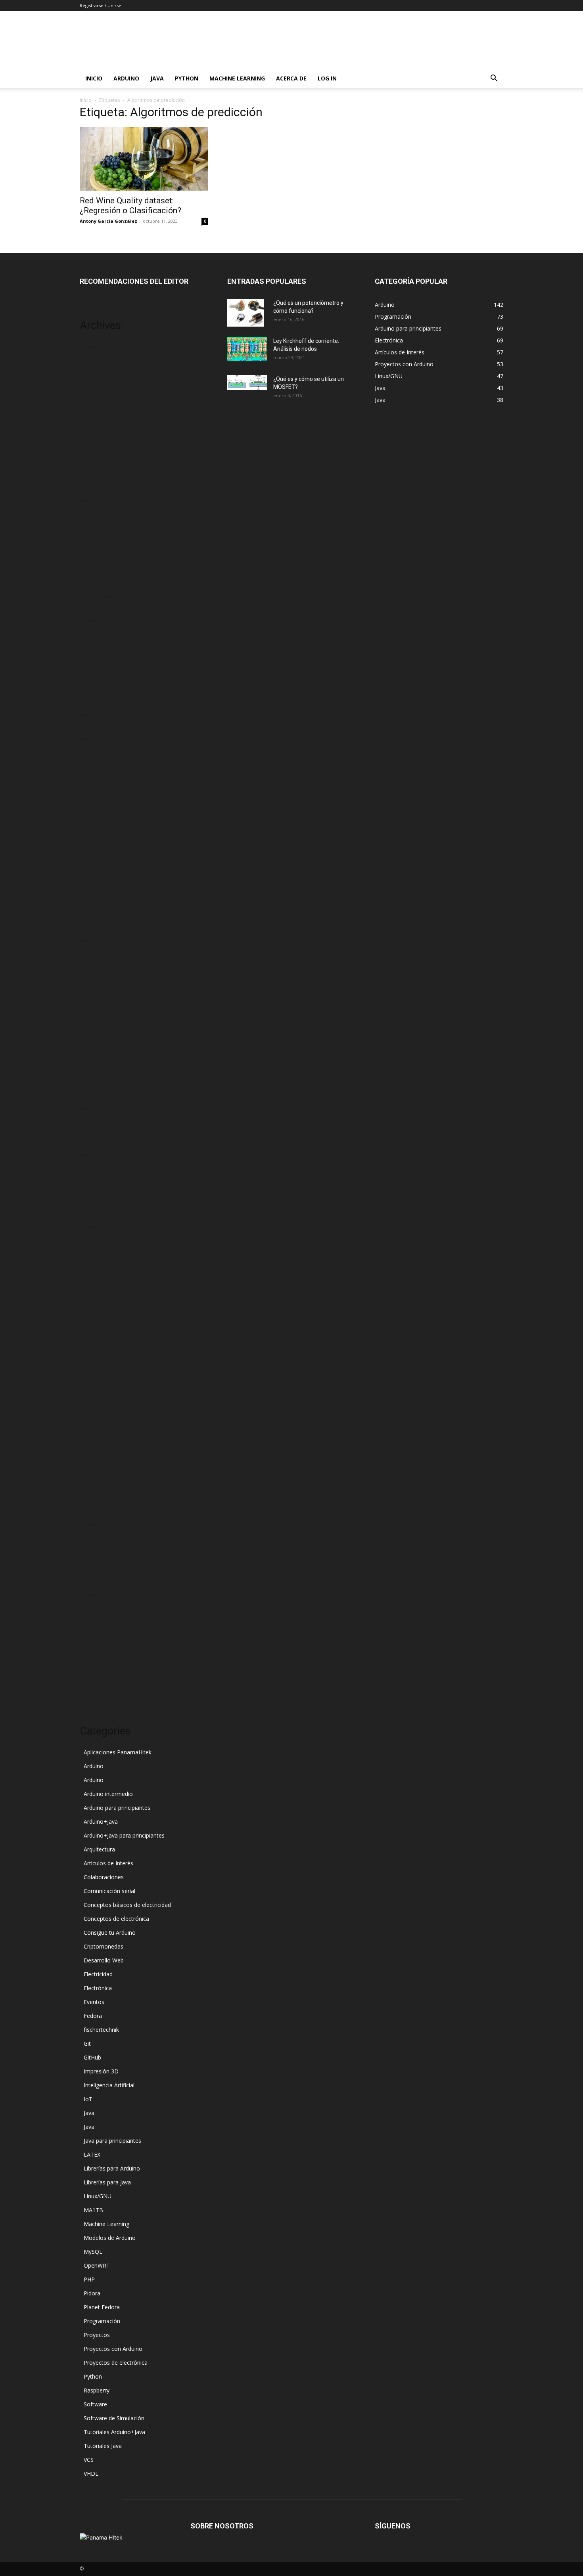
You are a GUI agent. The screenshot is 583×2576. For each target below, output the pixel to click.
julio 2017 (92, 894)
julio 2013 (92, 1417)
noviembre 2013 (101, 1369)
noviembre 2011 (101, 1631)
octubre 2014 (97, 1238)
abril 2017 (92, 929)
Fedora (93, 2016)
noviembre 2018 (101, 775)
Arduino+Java (101, 1822)
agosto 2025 (96, 370)
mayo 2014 (94, 1298)
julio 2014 (92, 1274)
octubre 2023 (97, 454)
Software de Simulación (114, 2418)
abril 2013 (92, 1452)
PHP (89, 2279)
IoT (88, 2099)
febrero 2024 (96, 406)
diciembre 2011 (99, 1619)
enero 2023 (94, 549)
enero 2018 (94, 834)
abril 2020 (92, 703)
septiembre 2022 (101, 584)
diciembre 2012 (99, 1500)
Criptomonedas (104, 1946)
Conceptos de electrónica (116, 1919)
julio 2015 (92, 1131)
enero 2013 (94, 1488)
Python (187, 78)
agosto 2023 (96, 477)
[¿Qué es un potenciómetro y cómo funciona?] (246, 313)
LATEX (92, 2154)
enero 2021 (94, 656)
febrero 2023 (96, 537)
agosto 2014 (96, 1262)
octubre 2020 (97, 680)
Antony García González (108, 221)
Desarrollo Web (104, 1960)
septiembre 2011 (101, 1655)
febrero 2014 (96, 1334)
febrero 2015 (96, 1191)
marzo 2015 (95, 1179)
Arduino (126, 78)
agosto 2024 (96, 394)
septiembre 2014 (101, 1250)
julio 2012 (92, 1536)
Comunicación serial (109, 1891)
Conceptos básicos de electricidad (127, 1905)
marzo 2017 (95, 941)
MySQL (93, 2252)
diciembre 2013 (99, 1357)
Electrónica (98, 1988)
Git (87, 2043)
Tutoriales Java (103, 2446)
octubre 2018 (97, 787)
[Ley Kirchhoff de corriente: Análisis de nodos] (247, 349)
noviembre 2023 (101, 442)
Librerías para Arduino (112, 2168)
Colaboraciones (104, 1877)
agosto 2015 (96, 1120)
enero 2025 (94, 382)
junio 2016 (93, 1024)
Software (95, 2404)
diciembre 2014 (99, 1215)
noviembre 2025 (101, 347)
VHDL (91, 2474)
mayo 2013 (94, 1441)
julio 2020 (92, 691)
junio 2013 (93, 1429)
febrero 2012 (96, 1595)
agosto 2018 (96, 798)
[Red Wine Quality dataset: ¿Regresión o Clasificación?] (144, 159)
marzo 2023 (95, 525)
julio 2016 (92, 1013)
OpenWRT (97, 2265)
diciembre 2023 (99, 430)
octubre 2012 (97, 1512)
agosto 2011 (96, 1667)
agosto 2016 (96, 1001)
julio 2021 (92, 632)
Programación (102, 2321)
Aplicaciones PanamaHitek (118, 1752)
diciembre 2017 (99, 846)
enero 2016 (94, 1060)
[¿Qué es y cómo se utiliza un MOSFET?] (247, 382)
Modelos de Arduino (110, 2238)
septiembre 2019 (101, 739)
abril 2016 (92, 1036)
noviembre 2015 (101, 1084)
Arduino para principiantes (117, 1808)
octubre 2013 (97, 1381)
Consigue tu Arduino (110, 1932)
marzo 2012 (95, 1583)
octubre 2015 (97, 1096)
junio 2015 (93, 1143)
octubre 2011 (97, 1643)
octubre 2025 (97, 359)
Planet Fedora (102, 2307)
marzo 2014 (95, 1322)
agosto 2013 (96, 1405)
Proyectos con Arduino (113, 2349)
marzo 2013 (95, 1464)
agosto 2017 (96, 882)
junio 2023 (93, 489)
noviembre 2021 (101, 608)
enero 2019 (94, 763)
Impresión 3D (101, 2071)
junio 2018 (93, 810)
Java (157, 78)
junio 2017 (93, 906)
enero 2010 (94, 1690)
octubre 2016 (97, 977)
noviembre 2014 (101, 1227)
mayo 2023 (94, 501)
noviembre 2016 (101, 965)
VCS (89, 2460)
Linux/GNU (98, 2196)
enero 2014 (94, 1345)
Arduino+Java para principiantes (124, 1835)
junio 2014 (93, 1286)
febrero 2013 (96, 1476)
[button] (494, 79)
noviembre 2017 (101, 858)
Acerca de (291, 78)
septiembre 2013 (101, 1393)
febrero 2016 (96, 1048)
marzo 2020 (95, 715)
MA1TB (93, 2210)
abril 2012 (92, 1571)
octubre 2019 (97, 727)
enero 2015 (94, 1203)
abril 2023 (92, 513)
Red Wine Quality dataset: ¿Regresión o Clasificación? (130, 206)
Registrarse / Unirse (101, 5)
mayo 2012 (94, 1560)
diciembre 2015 (99, 1072)
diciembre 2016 (99, 953)
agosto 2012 (96, 1524)
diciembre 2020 (99, 668)
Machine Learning (237, 78)
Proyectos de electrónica (116, 2363)
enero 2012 (94, 1607)
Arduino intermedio (108, 1794)
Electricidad (98, 1974)
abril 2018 (92, 822)
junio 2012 (93, 1548)
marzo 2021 (95, 644)
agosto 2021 (96, 620)
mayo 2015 (94, 1155)
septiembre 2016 (101, 989)
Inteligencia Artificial (109, 2085)
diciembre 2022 (99, 561)
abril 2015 (92, 1167)
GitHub (92, 2057)
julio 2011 (92, 1678)
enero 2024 (94, 418)
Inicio (94, 78)
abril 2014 (92, 1310)
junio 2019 (93, 751)
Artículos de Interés (108, 1863)
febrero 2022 (96, 596)
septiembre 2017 (101, 870)
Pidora (92, 2293)
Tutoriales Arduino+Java (114, 2432)
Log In (327, 78)
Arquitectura (99, 1849)
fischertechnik (101, 2030)
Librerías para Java (107, 2182)
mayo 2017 (94, 917)
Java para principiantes (112, 2141)
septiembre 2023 (101, 466)
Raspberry (97, 2390)
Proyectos (97, 2335)
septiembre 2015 (101, 1108)
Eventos (94, 2002)
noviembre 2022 (101, 573)
